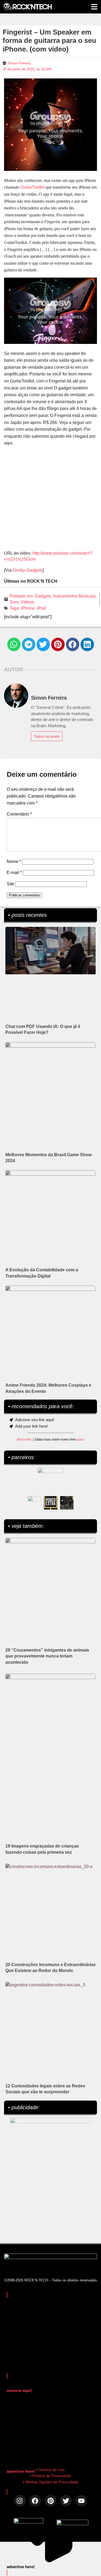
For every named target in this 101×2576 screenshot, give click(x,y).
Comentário (19, 814)
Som (14, 602)
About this (24, 1439)
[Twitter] (66, 2501)
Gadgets (43, 596)
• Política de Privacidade (50, 2476)
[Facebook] (35, 2501)
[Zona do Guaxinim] (67, 1503)
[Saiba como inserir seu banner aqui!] (34, 1503)
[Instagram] (20, 2501)
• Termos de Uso (50, 2470)
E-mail (14, 873)
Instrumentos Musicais (74, 596)
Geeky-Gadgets (28, 570)
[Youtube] (81, 2501)
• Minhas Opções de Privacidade (51, 2482)
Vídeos (27, 602)
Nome (14, 861)
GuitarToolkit (32, 187)
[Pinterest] (50, 2501)
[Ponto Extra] (51, 1503)
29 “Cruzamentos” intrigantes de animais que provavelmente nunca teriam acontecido (47, 1656)
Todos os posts (47, 736)
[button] (14, 644)
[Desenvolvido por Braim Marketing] (72, 2524)
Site (11, 884)
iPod (41, 608)
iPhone (28, 608)
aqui (80, 1439)
